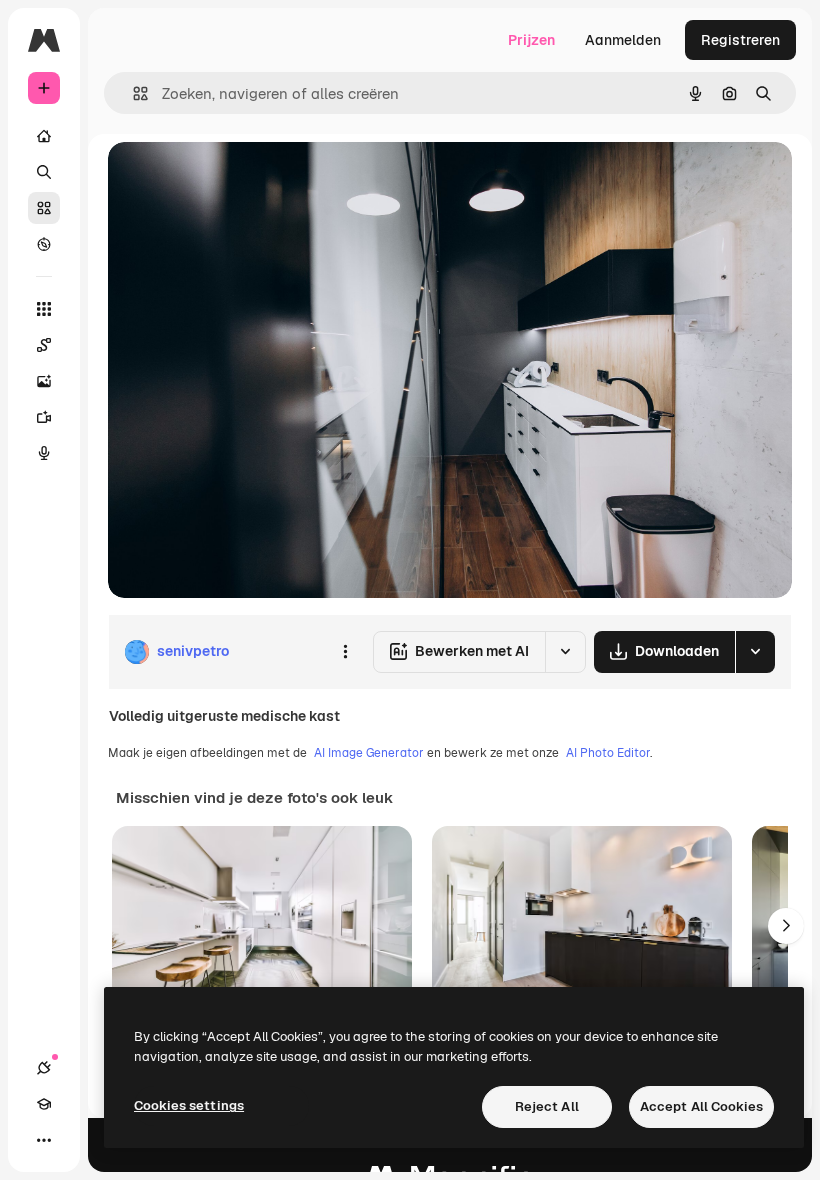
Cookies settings (189, 1105)
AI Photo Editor (608, 753)
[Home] (44, 136)
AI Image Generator (369, 753)
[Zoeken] (44, 172)
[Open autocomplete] (132, 93)
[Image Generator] (44, 381)
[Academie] (44, 1104)
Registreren (740, 40)
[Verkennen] (44, 244)
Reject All (547, 1106)
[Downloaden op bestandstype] (755, 652)
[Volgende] (786, 926)
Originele (239, 179)
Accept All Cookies (701, 1106)
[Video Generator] (44, 417)
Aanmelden (623, 40)
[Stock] (44, 208)
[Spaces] (44, 345)
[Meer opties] (345, 652)
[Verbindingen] (44, 1068)
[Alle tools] (44, 309)
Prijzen (531, 40)
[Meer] (44, 1140)
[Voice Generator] (44, 453)
